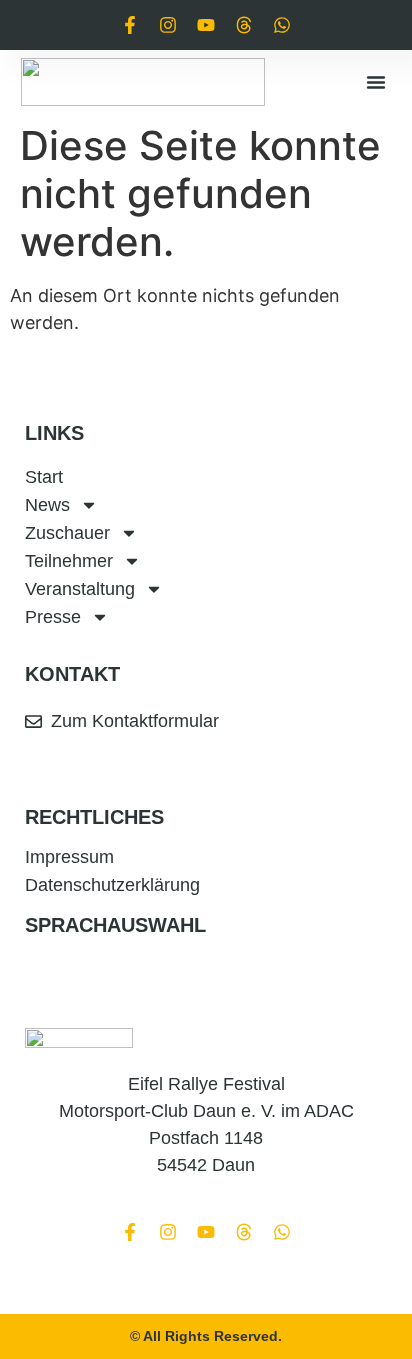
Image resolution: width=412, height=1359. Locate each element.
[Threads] (244, 25)
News (47, 505)
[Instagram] (168, 25)
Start (44, 477)
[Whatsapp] (282, 25)
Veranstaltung (80, 589)
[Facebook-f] (130, 25)
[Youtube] (206, 25)
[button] (376, 82)
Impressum (69, 857)
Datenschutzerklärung (112, 885)
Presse (53, 617)
